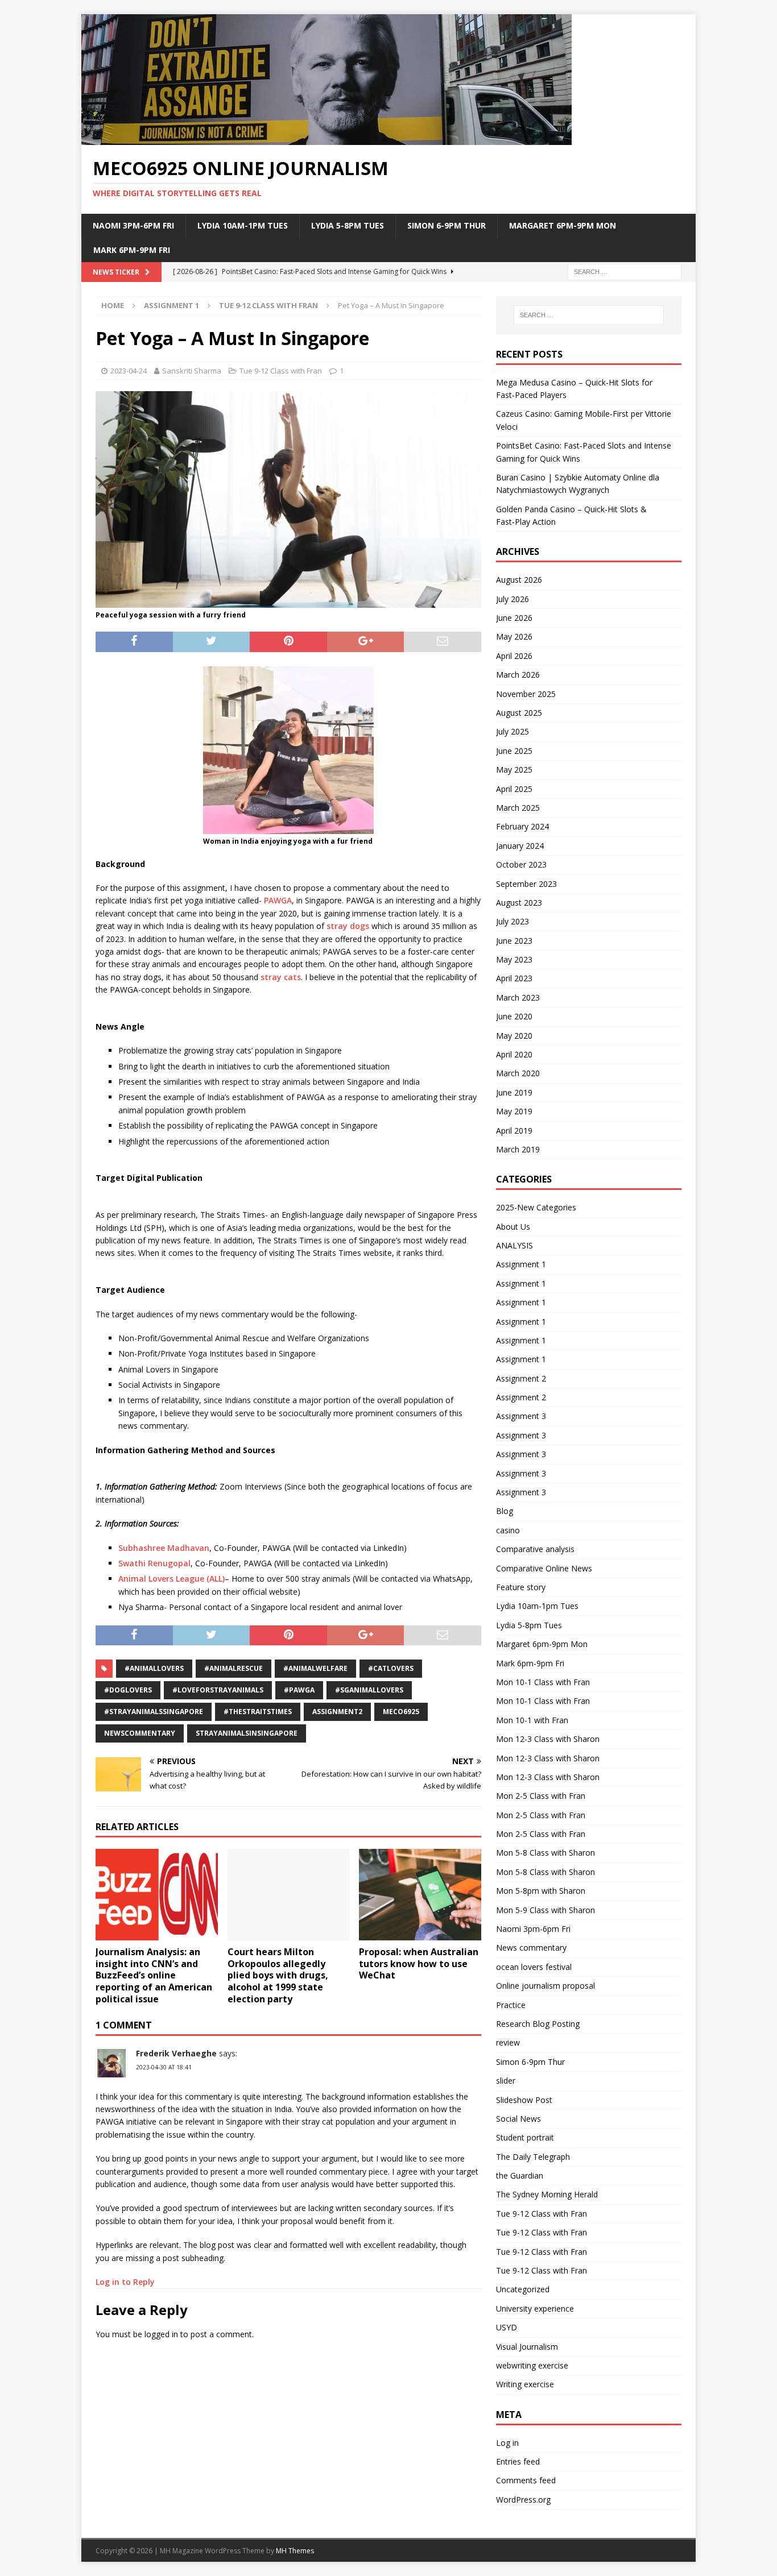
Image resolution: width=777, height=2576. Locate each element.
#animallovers (154, 1668)
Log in (507, 2443)
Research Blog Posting (538, 2024)
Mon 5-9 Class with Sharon (545, 1910)
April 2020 (514, 1054)
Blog (505, 1511)
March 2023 (518, 997)
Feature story (521, 1587)
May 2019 (514, 1111)
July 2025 (513, 731)
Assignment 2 (521, 1378)
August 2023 (519, 903)
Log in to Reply (125, 2282)
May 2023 (514, 959)
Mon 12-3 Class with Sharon (548, 1739)
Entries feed (518, 2461)
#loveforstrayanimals (218, 1690)
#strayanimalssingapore (154, 1712)
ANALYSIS (514, 1245)
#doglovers (128, 1690)
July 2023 (513, 921)
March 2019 (518, 1149)
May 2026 (514, 636)
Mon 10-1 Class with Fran (543, 1682)
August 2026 (519, 580)
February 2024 (522, 826)
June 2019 (514, 1092)
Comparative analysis (535, 1549)
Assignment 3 (521, 1416)
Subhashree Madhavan (164, 1548)
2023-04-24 (129, 371)
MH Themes (295, 2551)
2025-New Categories (536, 1207)
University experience (535, 2309)
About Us (513, 1227)
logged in (161, 2334)
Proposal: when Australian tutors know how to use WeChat (419, 1964)
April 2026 (514, 656)
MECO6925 (401, 1712)
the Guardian (520, 2175)
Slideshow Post (524, 2100)
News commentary (531, 1947)
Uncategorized (523, 2289)
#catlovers (391, 1668)
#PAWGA (299, 1690)
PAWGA (278, 900)
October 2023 (521, 864)
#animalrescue (233, 1668)
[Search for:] (625, 271)
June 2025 (514, 751)
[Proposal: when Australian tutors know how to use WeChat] (420, 1895)
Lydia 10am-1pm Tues (243, 225)
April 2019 (514, 1131)
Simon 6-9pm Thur (447, 225)
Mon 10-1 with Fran (532, 1720)
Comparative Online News (544, 1568)
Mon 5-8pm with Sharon (541, 1891)
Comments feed (526, 2480)
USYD (507, 2327)
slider (506, 2081)
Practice (511, 2005)
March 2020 (518, 1073)
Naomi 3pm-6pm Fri (133, 225)
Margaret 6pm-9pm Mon (563, 225)
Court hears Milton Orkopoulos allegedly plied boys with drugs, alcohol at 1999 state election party (278, 1975)
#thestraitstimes (258, 1712)
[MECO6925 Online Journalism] (326, 138)
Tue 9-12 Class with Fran (281, 371)
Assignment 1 (171, 305)
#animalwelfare (315, 1668)
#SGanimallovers (369, 1690)
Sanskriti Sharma (192, 371)
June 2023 (514, 941)
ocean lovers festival (534, 1967)
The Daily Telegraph (533, 2157)
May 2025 (514, 770)
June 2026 (514, 618)
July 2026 (513, 599)
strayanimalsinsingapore (247, 1733)
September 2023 (526, 884)
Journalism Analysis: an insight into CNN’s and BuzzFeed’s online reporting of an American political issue (154, 1975)
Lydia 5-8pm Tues (348, 225)
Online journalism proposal (545, 1986)
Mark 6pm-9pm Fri (132, 250)
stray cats (281, 977)
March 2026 (518, 675)
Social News (518, 2119)
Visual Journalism (527, 2347)
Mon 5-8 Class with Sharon (545, 1853)
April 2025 (514, 789)
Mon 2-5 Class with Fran (541, 1796)
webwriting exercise (532, 2365)
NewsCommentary (140, 1733)
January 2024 (520, 846)
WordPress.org (523, 2500)
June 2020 (514, 1016)
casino (508, 1530)
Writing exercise (525, 2384)
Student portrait (525, 2137)
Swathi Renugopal (154, 1563)
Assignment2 (337, 1712)
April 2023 (514, 978)
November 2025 (526, 694)
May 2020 (514, 1036)
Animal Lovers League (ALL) (171, 1579)
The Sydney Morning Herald (547, 2194)
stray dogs (348, 926)
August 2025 (519, 713)
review (508, 2042)
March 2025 (518, 808)
